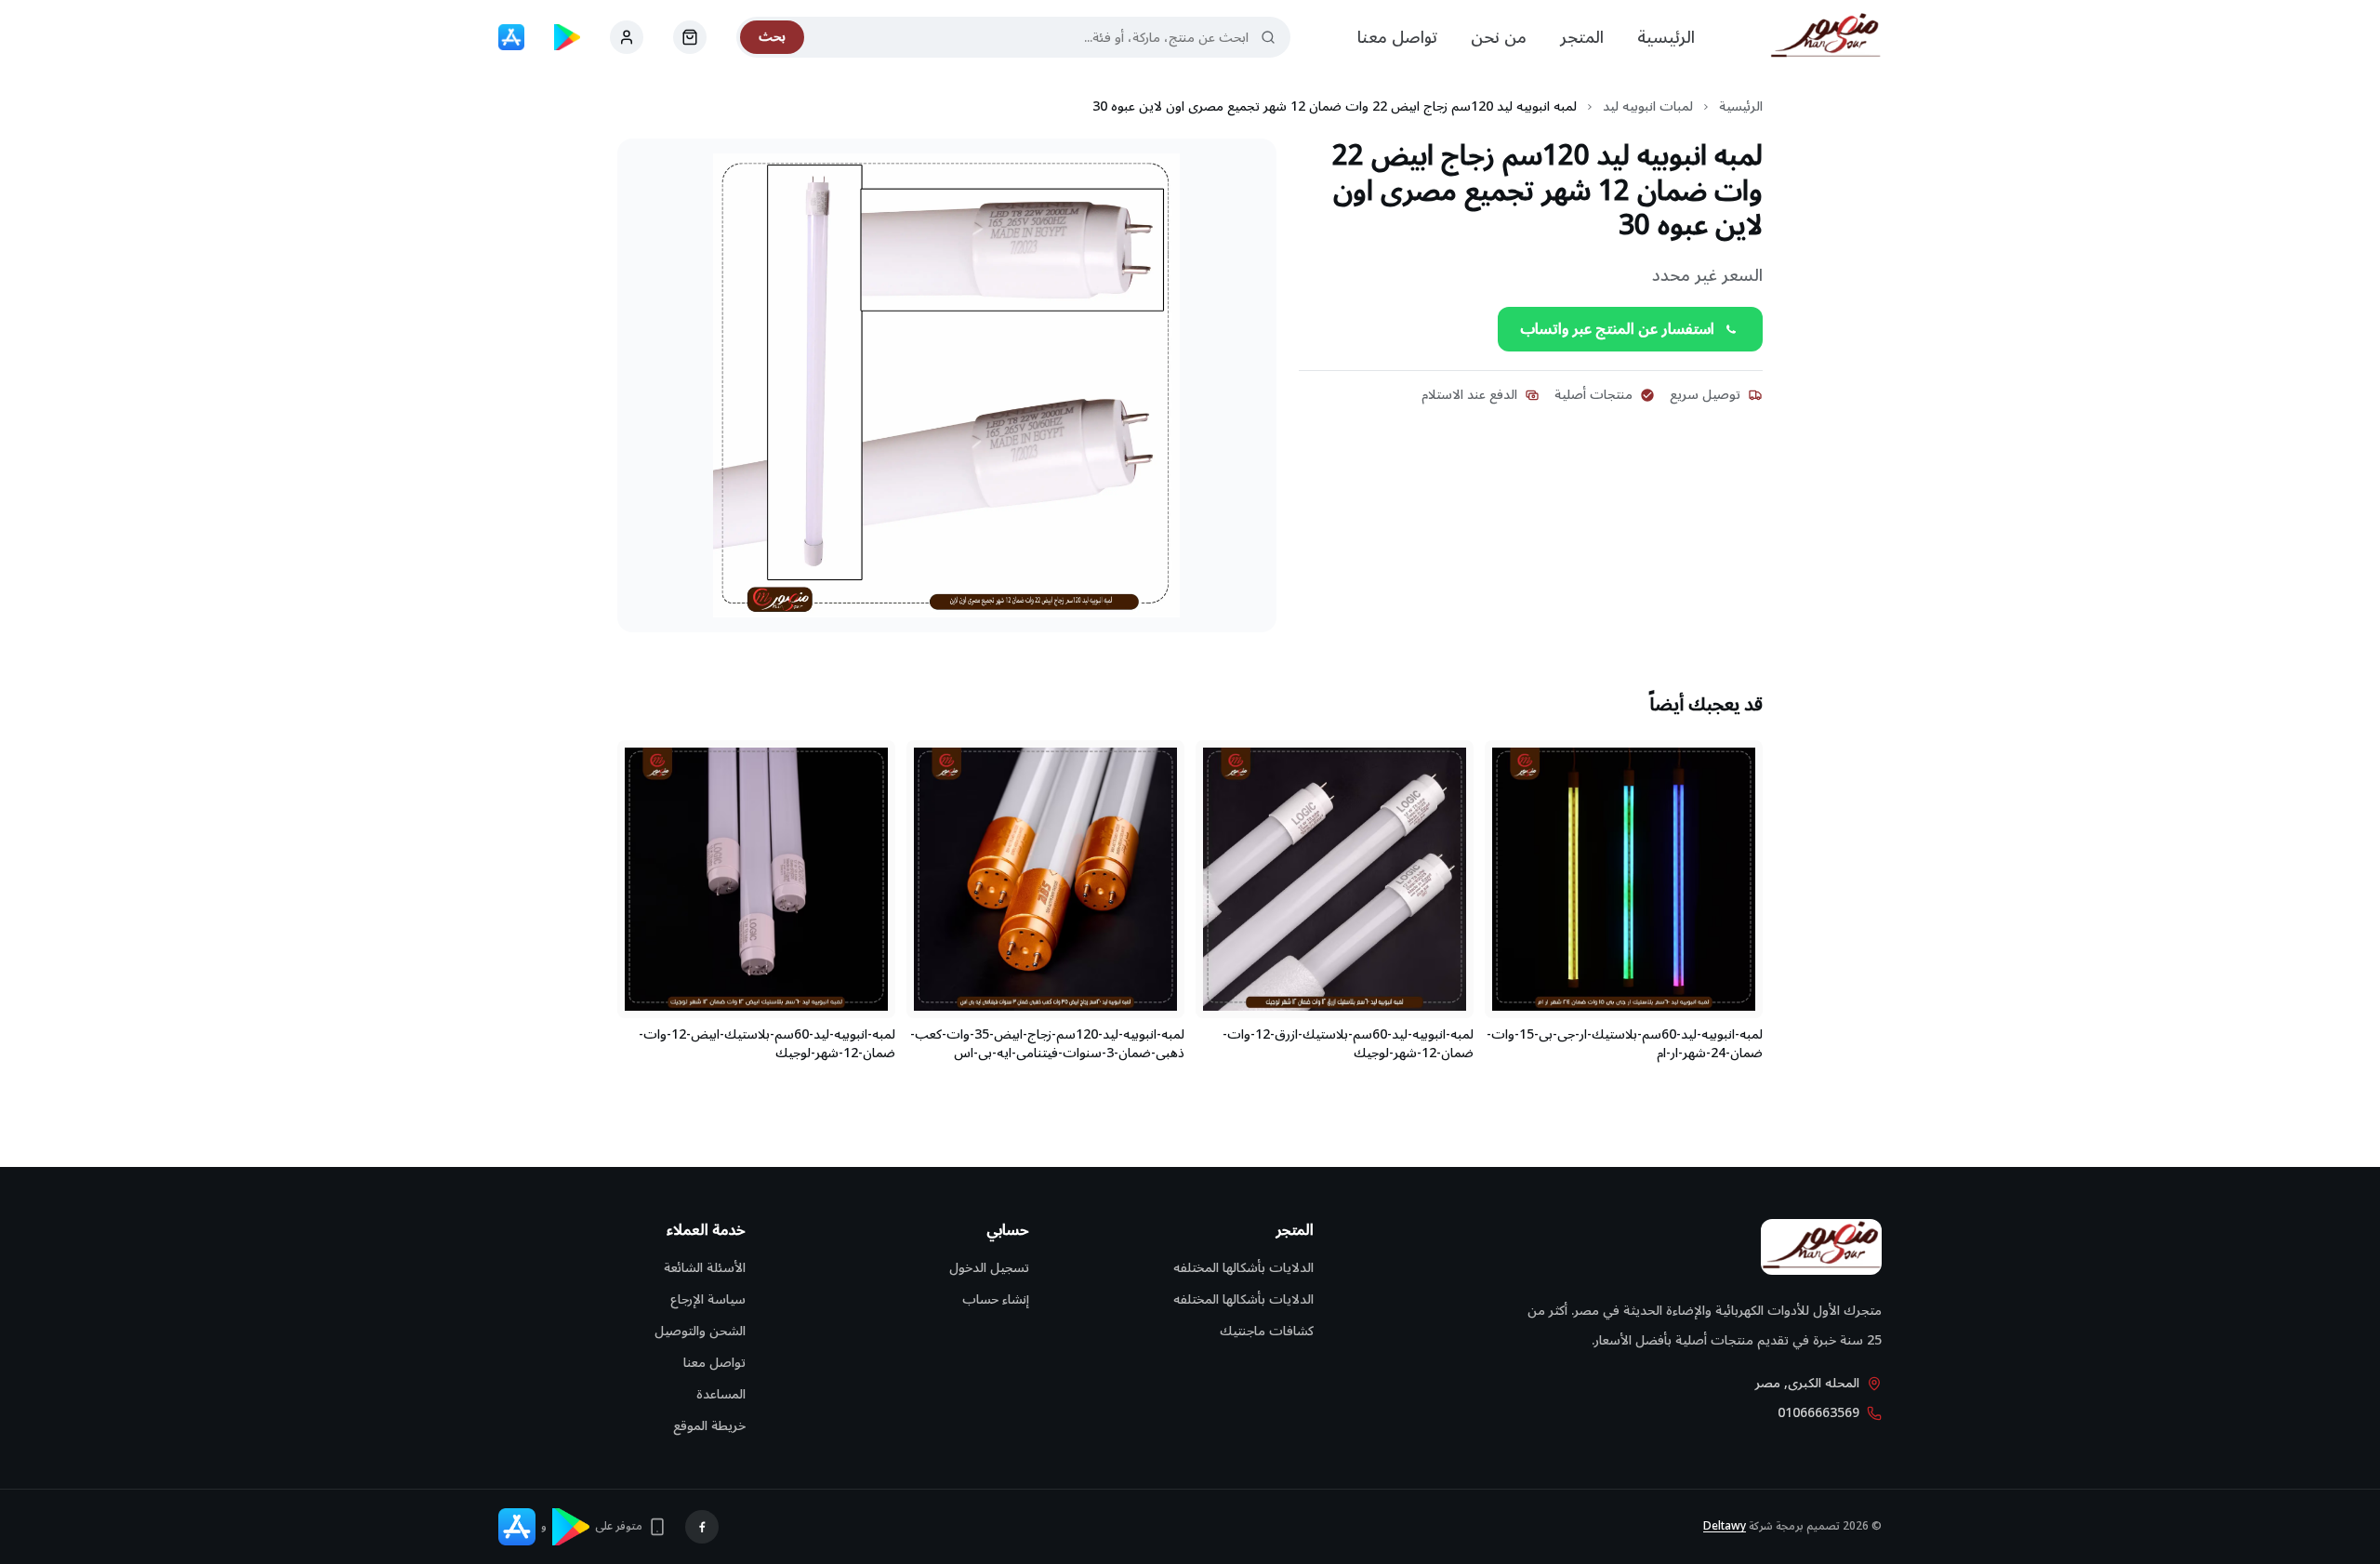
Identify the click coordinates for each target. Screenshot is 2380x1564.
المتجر (1582, 37)
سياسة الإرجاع (708, 1299)
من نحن (1499, 37)
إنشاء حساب (996, 1299)
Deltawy (1725, 1526)
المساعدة (721, 1394)
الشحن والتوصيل (700, 1331)
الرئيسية (1666, 37)
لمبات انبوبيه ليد (1648, 107)
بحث (772, 37)
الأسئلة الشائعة (705, 1268)
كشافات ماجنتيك (1267, 1331)
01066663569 (1818, 1413)
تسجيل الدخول (989, 1268)
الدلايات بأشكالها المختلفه (1243, 1268)
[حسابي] (690, 37)
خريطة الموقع (709, 1426)
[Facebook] (702, 1527)
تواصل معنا (1397, 37)
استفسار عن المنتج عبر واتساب (1617, 329)
